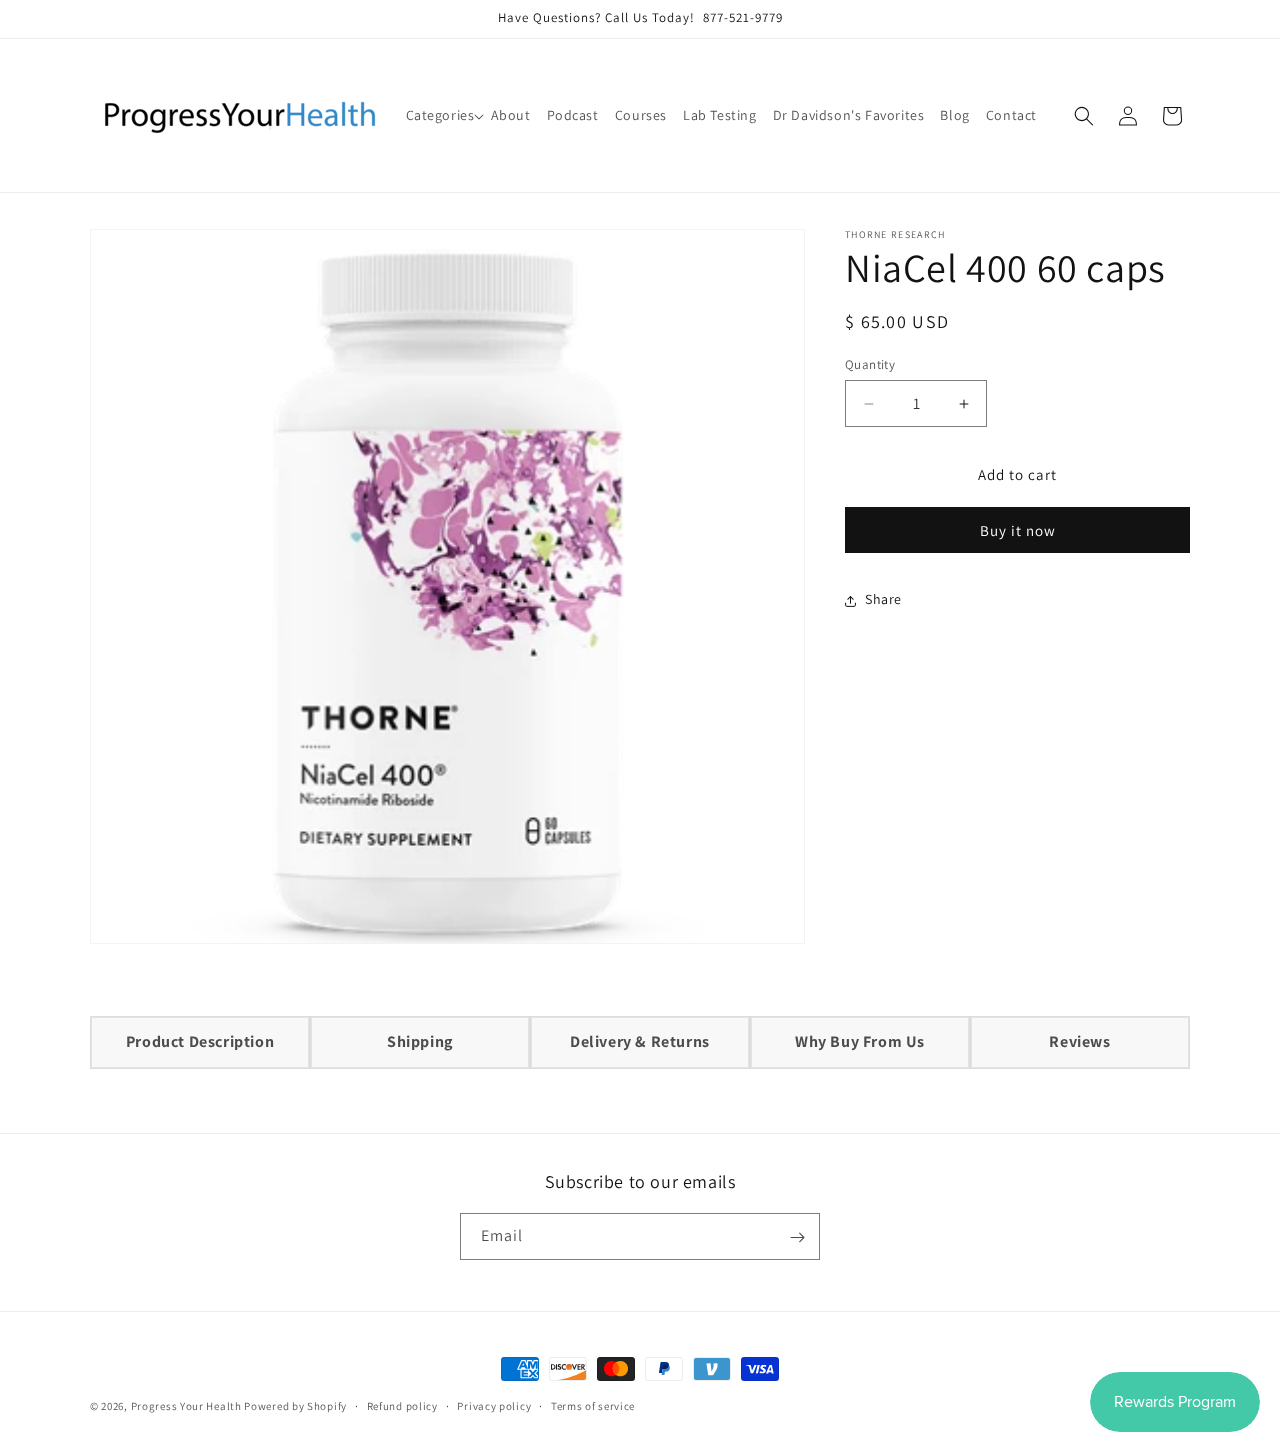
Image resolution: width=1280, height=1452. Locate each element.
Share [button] (883, 600)
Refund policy (402, 1405)
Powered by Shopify (295, 1406)
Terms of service (593, 1405)
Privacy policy (494, 1405)
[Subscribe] (797, 1237)
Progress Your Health (186, 1406)
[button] (440, 115)
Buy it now (1018, 531)
